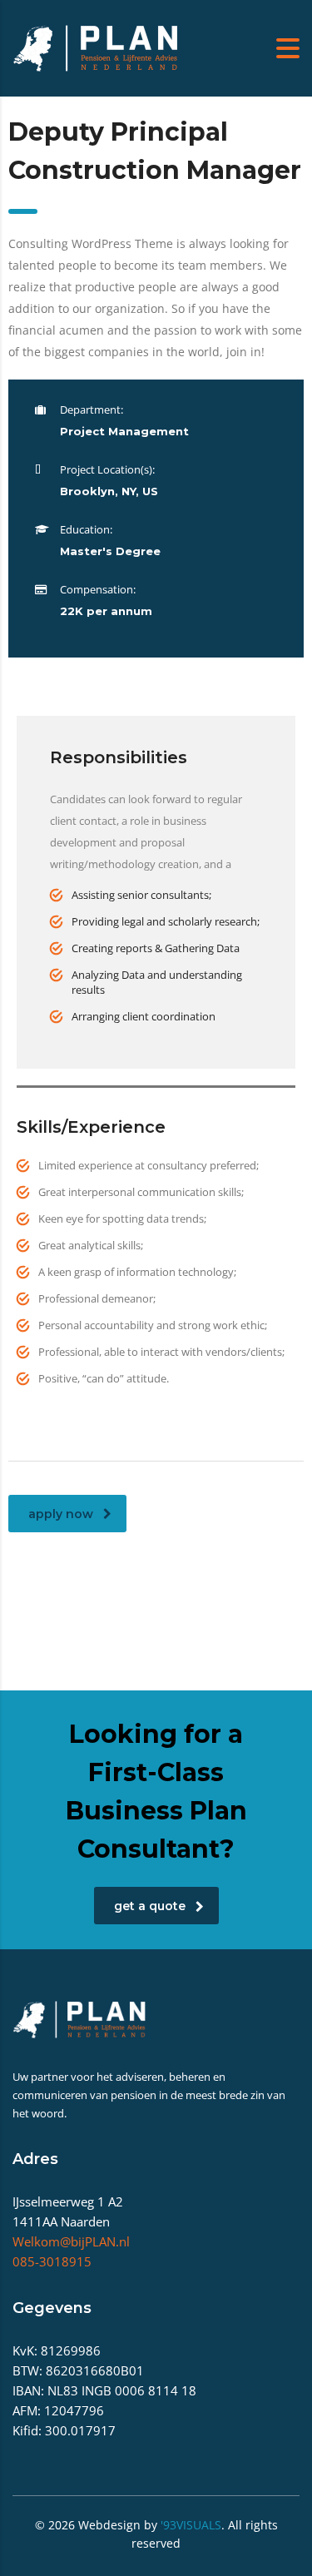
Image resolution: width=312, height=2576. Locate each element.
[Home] (96, 47)
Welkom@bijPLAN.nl (71, 2241)
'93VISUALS (191, 2525)
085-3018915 (52, 2261)
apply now (61, 1514)
